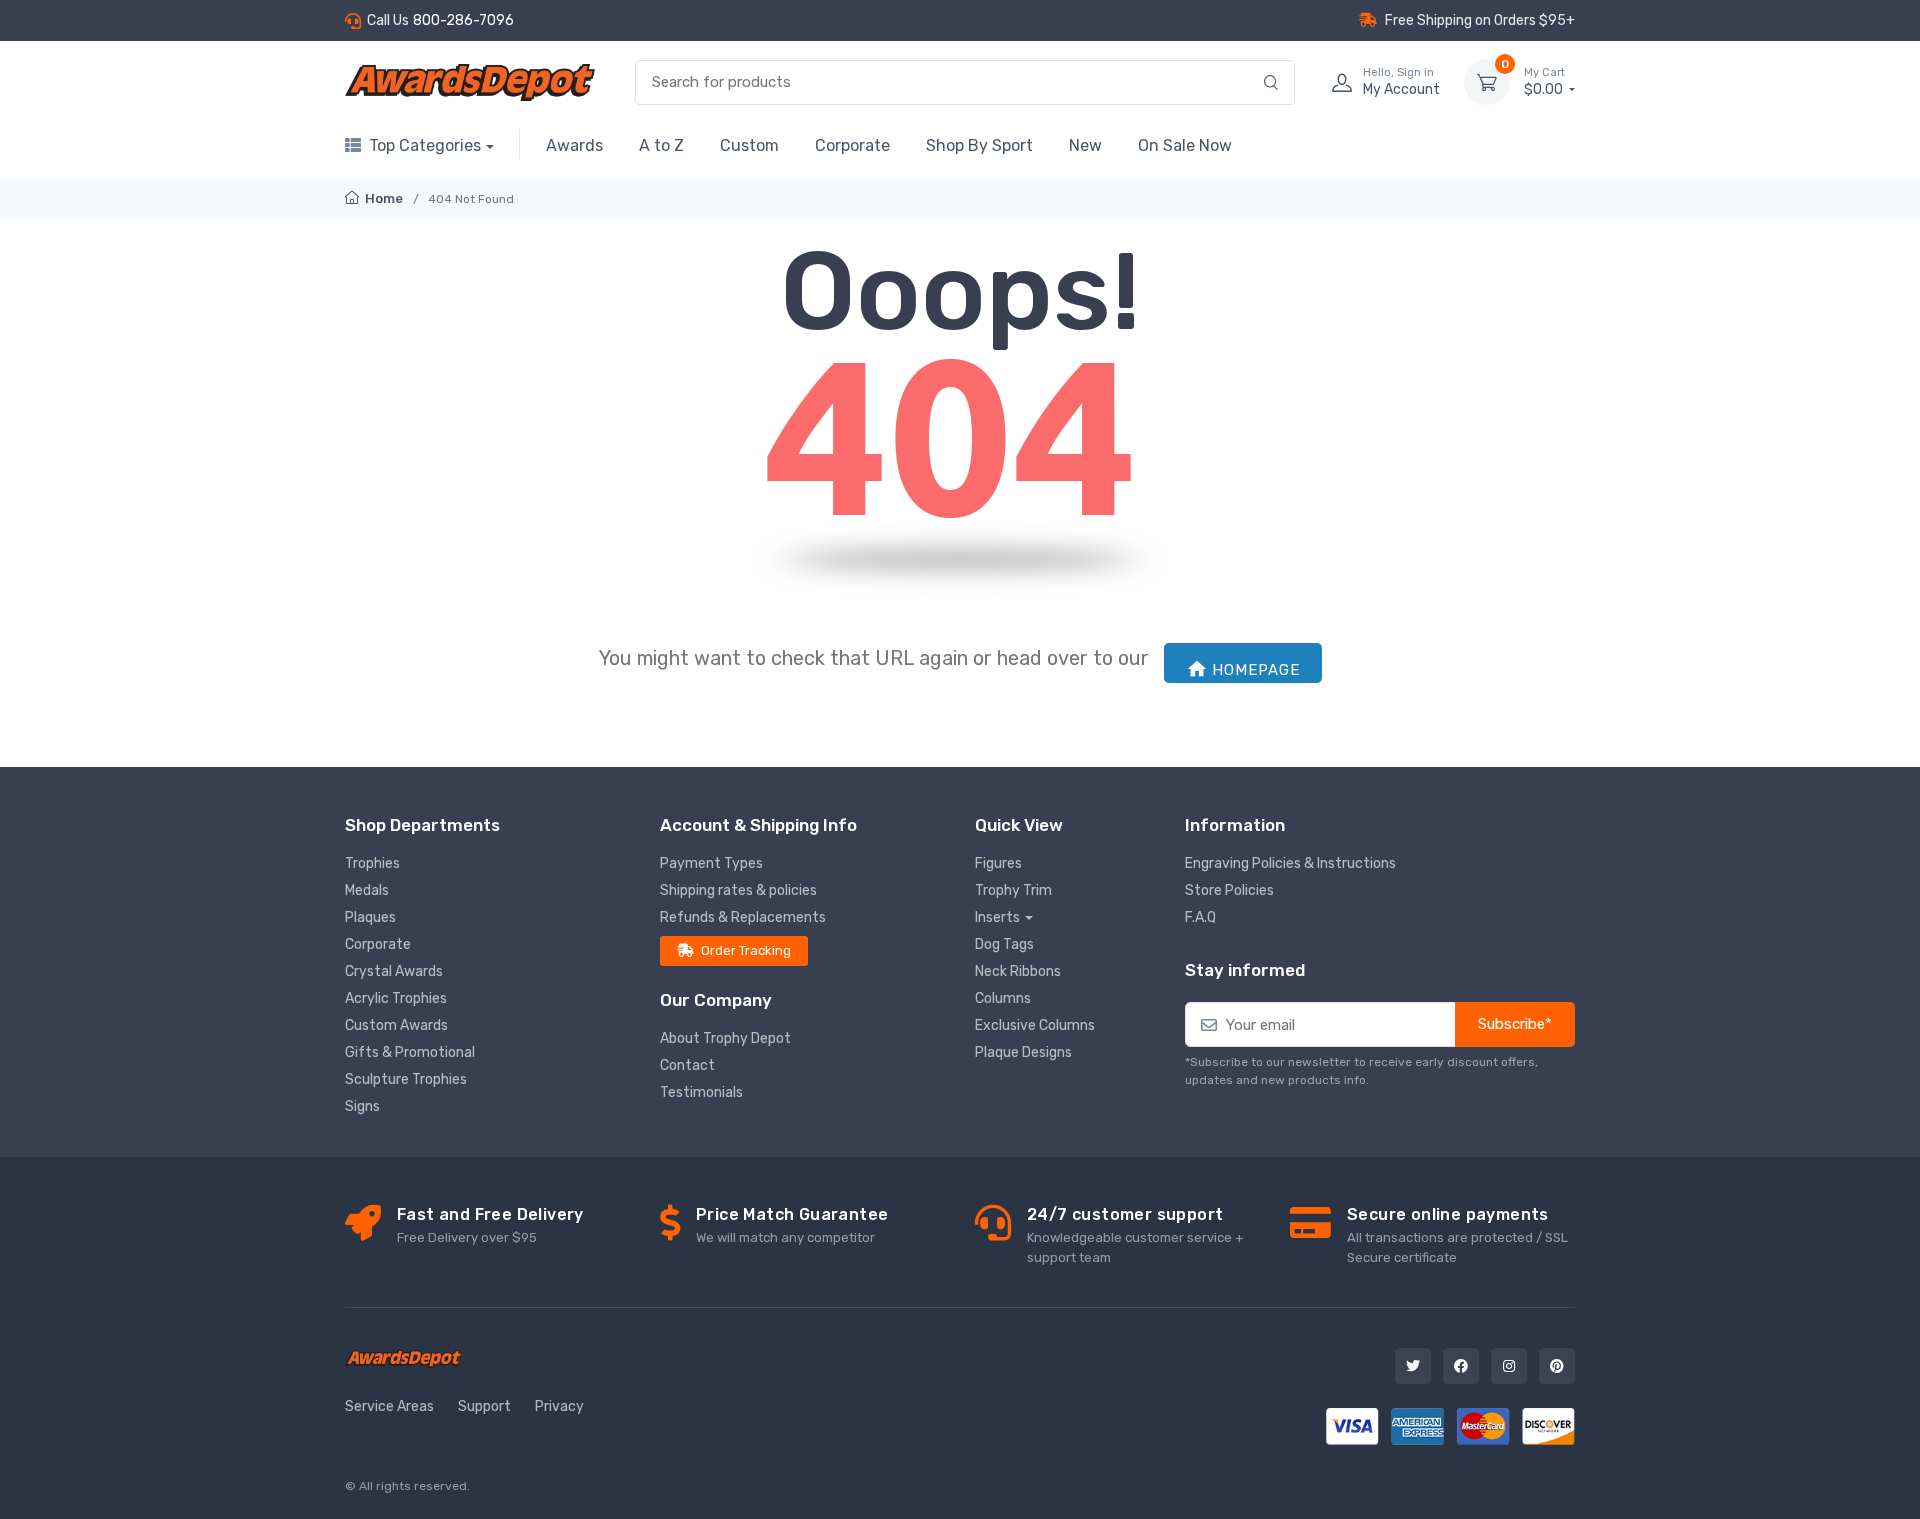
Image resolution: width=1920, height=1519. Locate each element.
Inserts (997, 917)
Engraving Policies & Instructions (1290, 863)
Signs (362, 1106)
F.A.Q (1200, 917)
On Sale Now (1185, 145)
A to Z (661, 145)
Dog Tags (1004, 944)
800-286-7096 (463, 20)
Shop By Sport (979, 145)
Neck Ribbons (1018, 971)
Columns (1003, 998)
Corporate (852, 145)
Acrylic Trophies (396, 998)
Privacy (559, 1406)
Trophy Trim (1013, 890)
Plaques (370, 917)
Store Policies (1229, 890)
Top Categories (425, 145)
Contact (687, 1065)
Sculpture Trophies (406, 1079)
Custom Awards (396, 1025)
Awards (574, 145)
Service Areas (389, 1406)
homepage (1256, 670)
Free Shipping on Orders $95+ (1480, 20)
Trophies (372, 863)
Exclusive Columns (1035, 1025)
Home (382, 198)
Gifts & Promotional (410, 1052)
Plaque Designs (1023, 1052)
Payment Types (711, 863)
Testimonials (701, 1092)
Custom (749, 145)
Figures (998, 863)
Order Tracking (746, 950)
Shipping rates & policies (738, 890)
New (1085, 145)
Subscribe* (1515, 1024)
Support (484, 1406)
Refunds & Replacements (743, 917)
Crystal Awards (394, 971)
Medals (367, 890)
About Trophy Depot (725, 1038)
